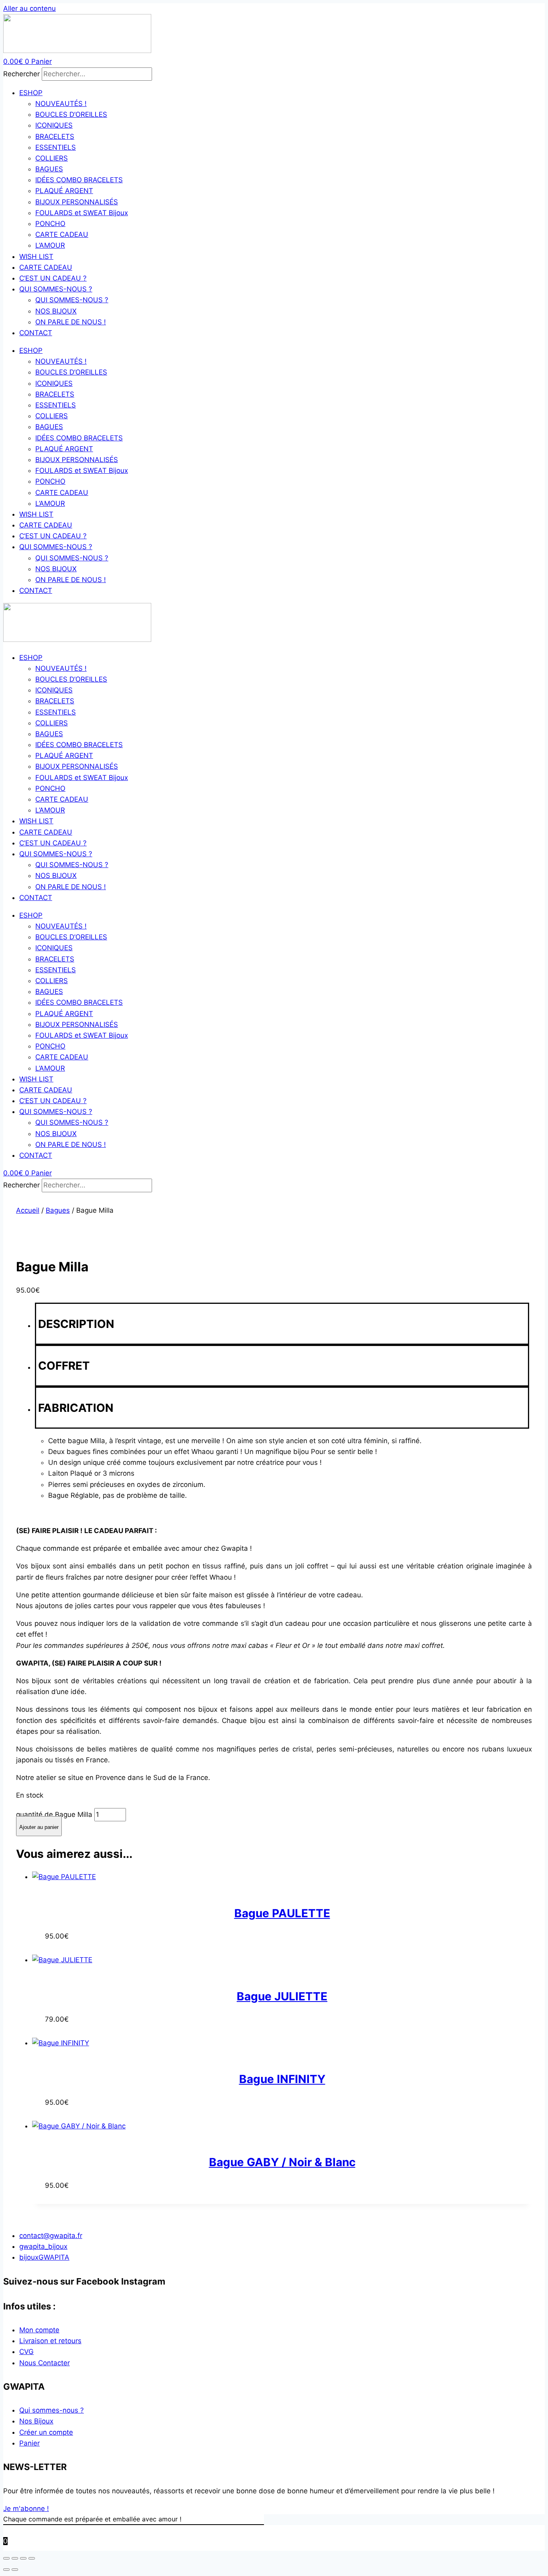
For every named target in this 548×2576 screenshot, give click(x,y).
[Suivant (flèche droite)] (15, 2570)
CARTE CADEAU (62, 234)
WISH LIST (36, 257)
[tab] (282, 1324)
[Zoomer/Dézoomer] (6, 2558)
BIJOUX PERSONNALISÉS (77, 202)
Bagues (58, 1210)
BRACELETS (55, 136)
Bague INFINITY (282, 2079)
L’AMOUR (50, 245)
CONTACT (36, 333)
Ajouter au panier (39, 1827)
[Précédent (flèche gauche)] (6, 2570)
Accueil (28, 1210)
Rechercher (22, 74)
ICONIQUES (54, 125)
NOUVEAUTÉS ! (61, 104)
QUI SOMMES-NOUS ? (56, 289)
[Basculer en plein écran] (15, 2558)
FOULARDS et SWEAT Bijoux (82, 213)
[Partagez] (23, 2558)
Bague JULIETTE (282, 1996)
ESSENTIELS (56, 147)
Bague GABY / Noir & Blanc (282, 2162)
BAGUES (49, 169)
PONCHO (50, 224)
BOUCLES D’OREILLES (71, 114)
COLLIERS (52, 158)
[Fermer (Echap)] (32, 2558)
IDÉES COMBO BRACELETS (79, 180)
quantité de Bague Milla (54, 1814)
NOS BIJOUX (56, 311)
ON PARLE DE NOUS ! (71, 322)
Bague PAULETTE (282, 1913)
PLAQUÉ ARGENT (64, 191)
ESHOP (31, 93)
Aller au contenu (29, 8)
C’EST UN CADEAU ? (53, 278)
